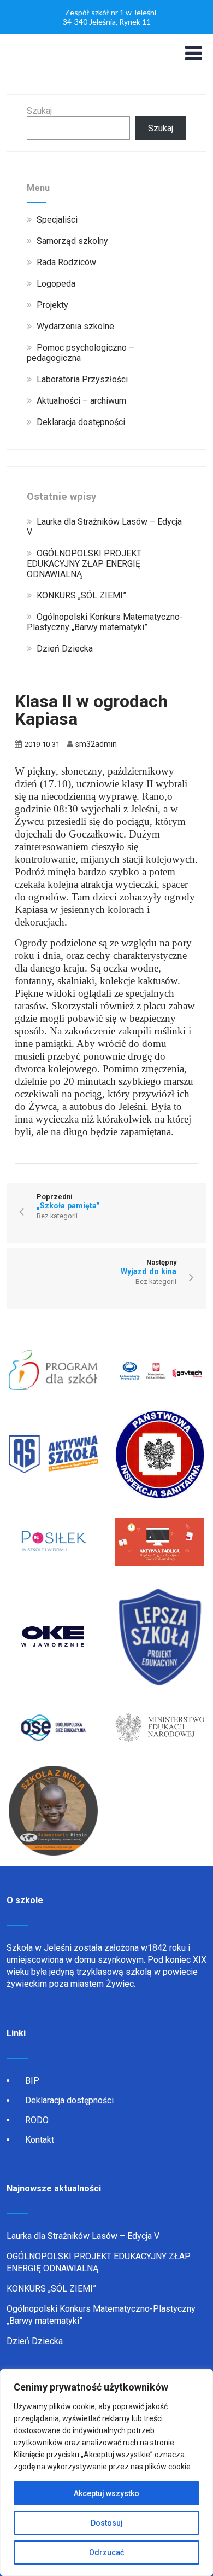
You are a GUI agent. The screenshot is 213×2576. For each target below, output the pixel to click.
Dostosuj (107, 2523)
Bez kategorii (57, 1216)
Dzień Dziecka (35, 2341)
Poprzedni (68, 1201)
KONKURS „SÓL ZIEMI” (51, 2289)
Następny (149, 1267)
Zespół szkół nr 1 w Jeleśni (111, 12)
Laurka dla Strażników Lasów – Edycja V (83, 2236)
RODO (37, 2120)
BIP (32, 2081)
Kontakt (40, 2140)
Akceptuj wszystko (106, 2493)
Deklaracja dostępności (69, 2100)
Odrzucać (106, 2552)
